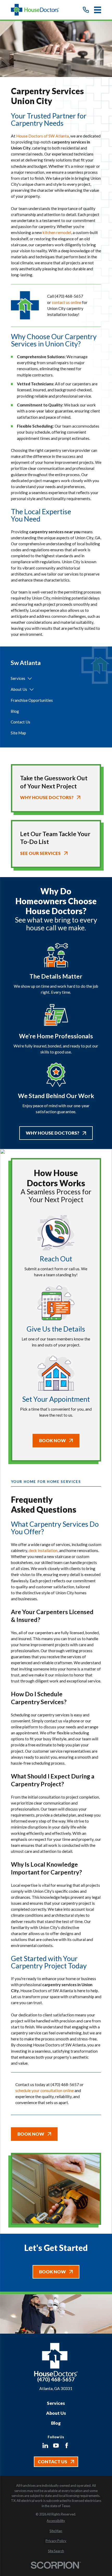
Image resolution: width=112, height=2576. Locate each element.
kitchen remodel (57, 232)
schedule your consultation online (45, 2090)
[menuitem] (18, 679)
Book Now (52, 1440)
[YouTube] (56, 2446)
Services (56, 2403)
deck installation (43, 1550)
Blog (56, 2423)
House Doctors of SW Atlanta (42, 136)
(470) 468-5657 (69, 296)
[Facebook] (67, 2446)
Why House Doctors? (52, 1133)
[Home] (35, 10)
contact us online (66, 302)
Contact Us (52, 2462)
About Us (56, 2413)
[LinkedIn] (45, 2446)
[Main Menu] (98, 10)
